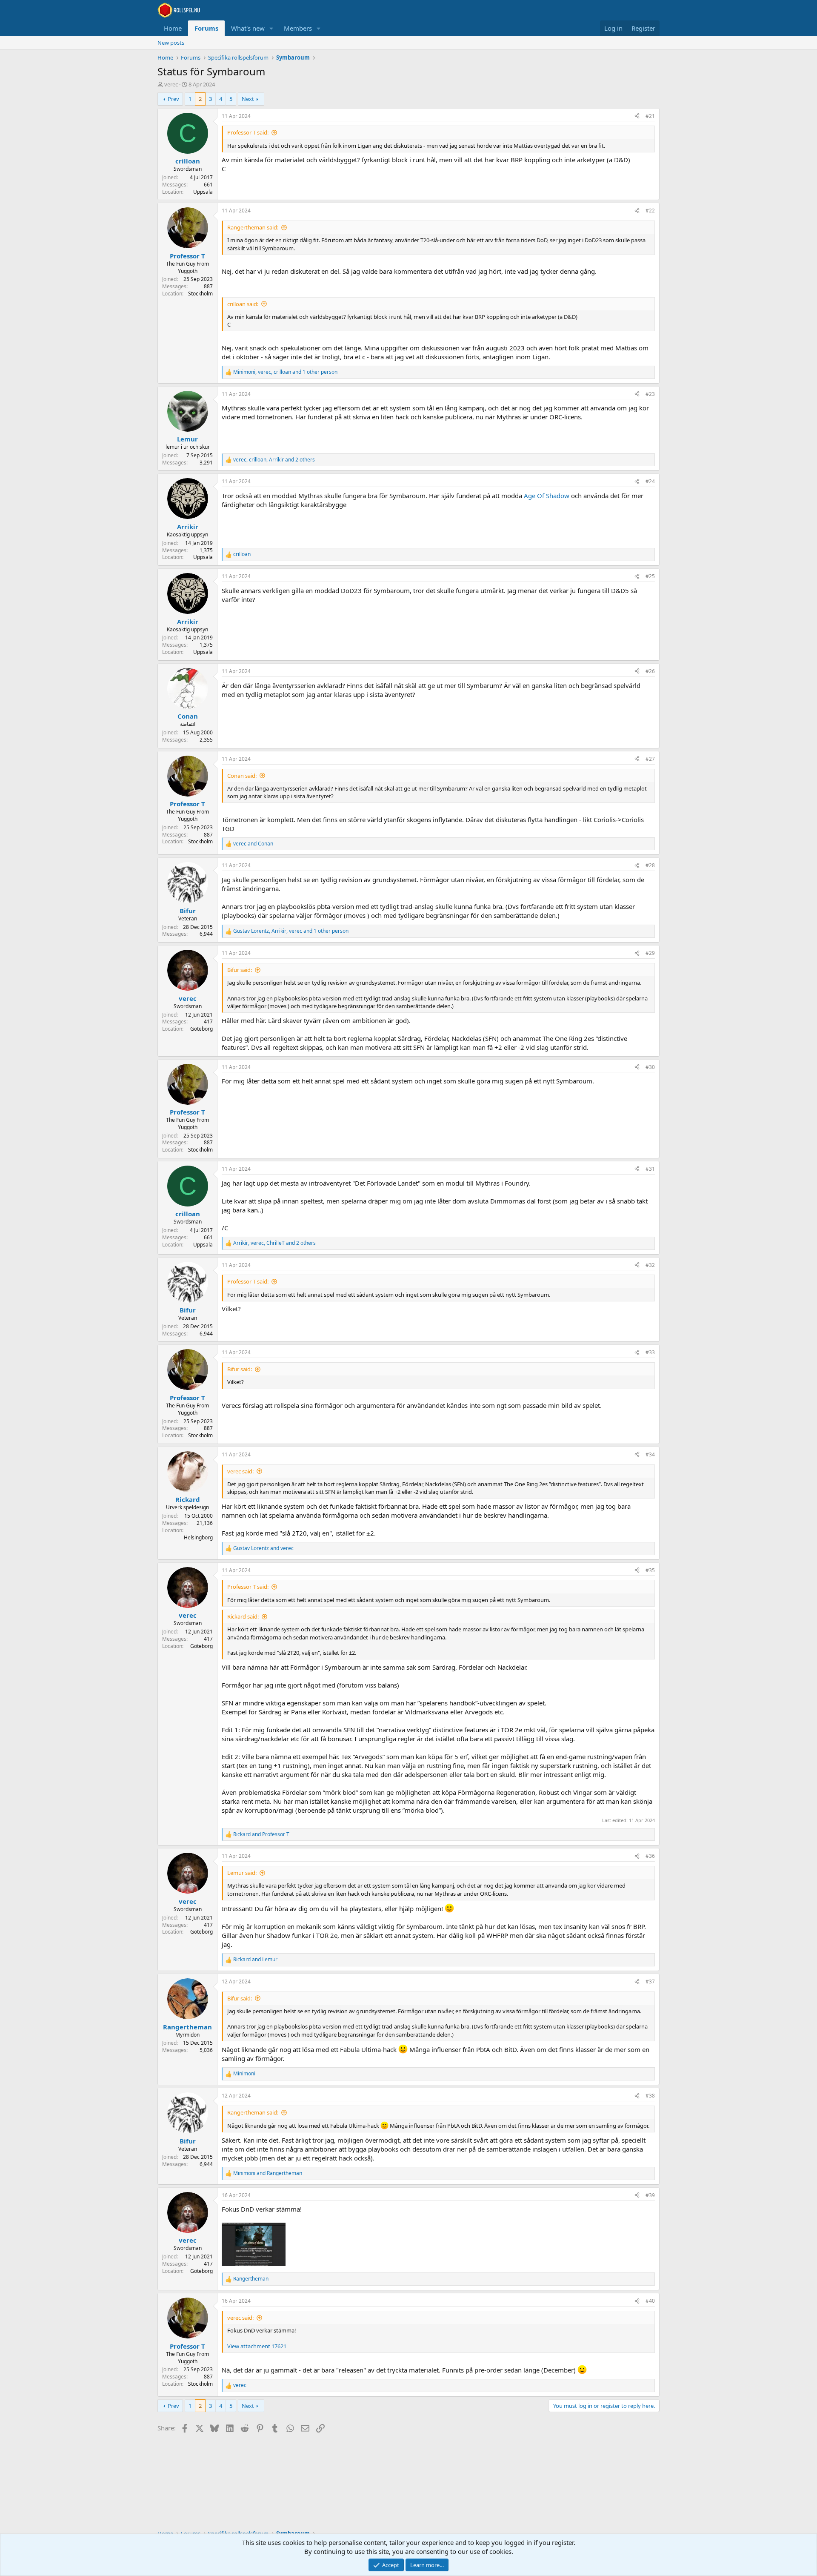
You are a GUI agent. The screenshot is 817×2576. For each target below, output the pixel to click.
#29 (650, 953)
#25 (650, 576)
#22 (650, 211)
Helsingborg (198, 1537)
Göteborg (201, 1029)
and (253, 844)
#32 (650, 1265)
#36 (650, 1856)
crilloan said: (243, 304)
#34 (650, 1454)
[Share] (637, 116)
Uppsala (203, 192)
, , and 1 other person (285, 372)
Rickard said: (243, 1616)
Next (248, 99)
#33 (650, 1352)
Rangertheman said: (253, 227)
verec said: (240, 1471)
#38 (650, 2096)
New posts (171, 43)
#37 (650, 1981)
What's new (248, 28)
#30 (650, 1067)
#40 (650, 2301)
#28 (650, 865)
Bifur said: (240, 970)
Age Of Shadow (547, 496)
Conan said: (242, 776)
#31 (650, 1169)
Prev (173, 99)
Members (298, 28)
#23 (650, 394)
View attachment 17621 (257, 2346)
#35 (650, 1570)
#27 (650, 759)
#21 (650, 116)
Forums (206, 28)
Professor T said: (248, 132)
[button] (271, 28)
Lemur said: (242, 1873)
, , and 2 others (274, 460)
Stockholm (200, 294)
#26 (650, 671)
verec (171, 84)
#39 (650, 2195)
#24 (650, 481)
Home (173, 28)
